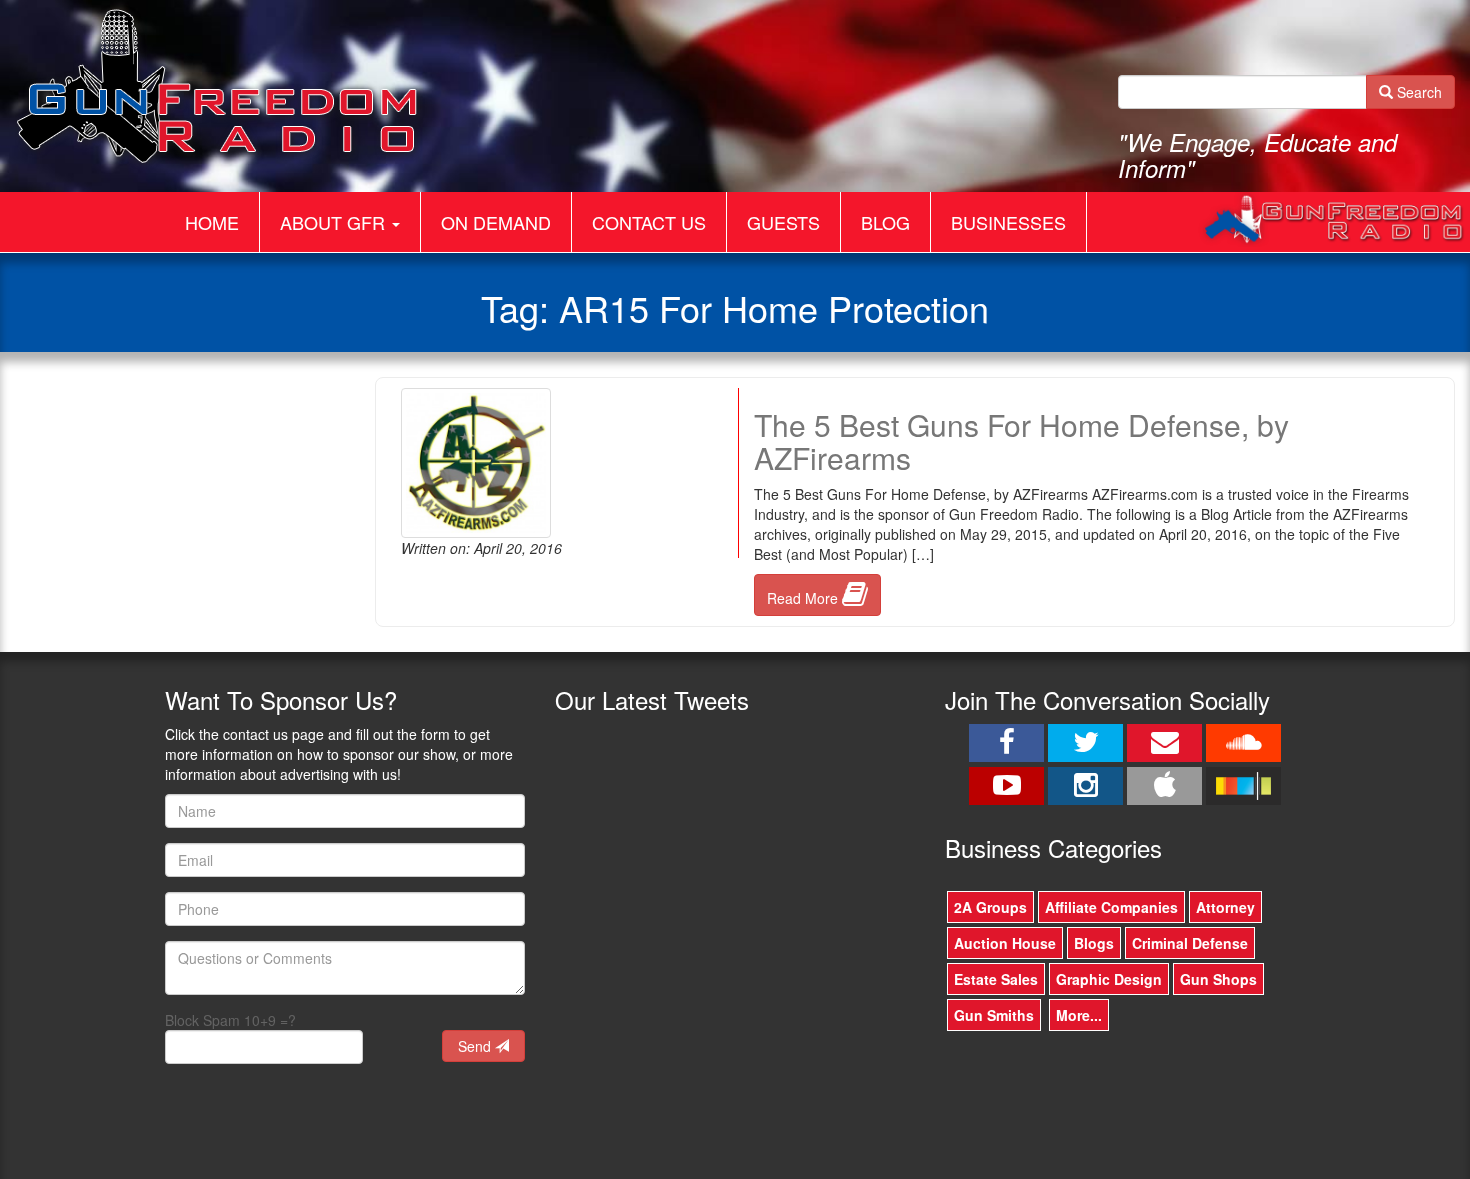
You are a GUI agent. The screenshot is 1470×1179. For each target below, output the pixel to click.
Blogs (1094, 943)
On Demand (496, 222)
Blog (885, 222)
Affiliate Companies (1111, 907)
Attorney (1225, 907)
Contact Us (649, 222)
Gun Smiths (994, 1015)
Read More (804, 598)
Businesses (1008, 222)
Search (1417, 92)
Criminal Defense (1190, 943)
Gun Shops (1218, 979)
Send (476, 1046)
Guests (783, 222)
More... (1079, 1015)
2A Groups (990, 907)
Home (212, 222)
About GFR (335, 222)
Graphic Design (1109, 979)
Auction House (1005, 943)
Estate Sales (996, 979)
